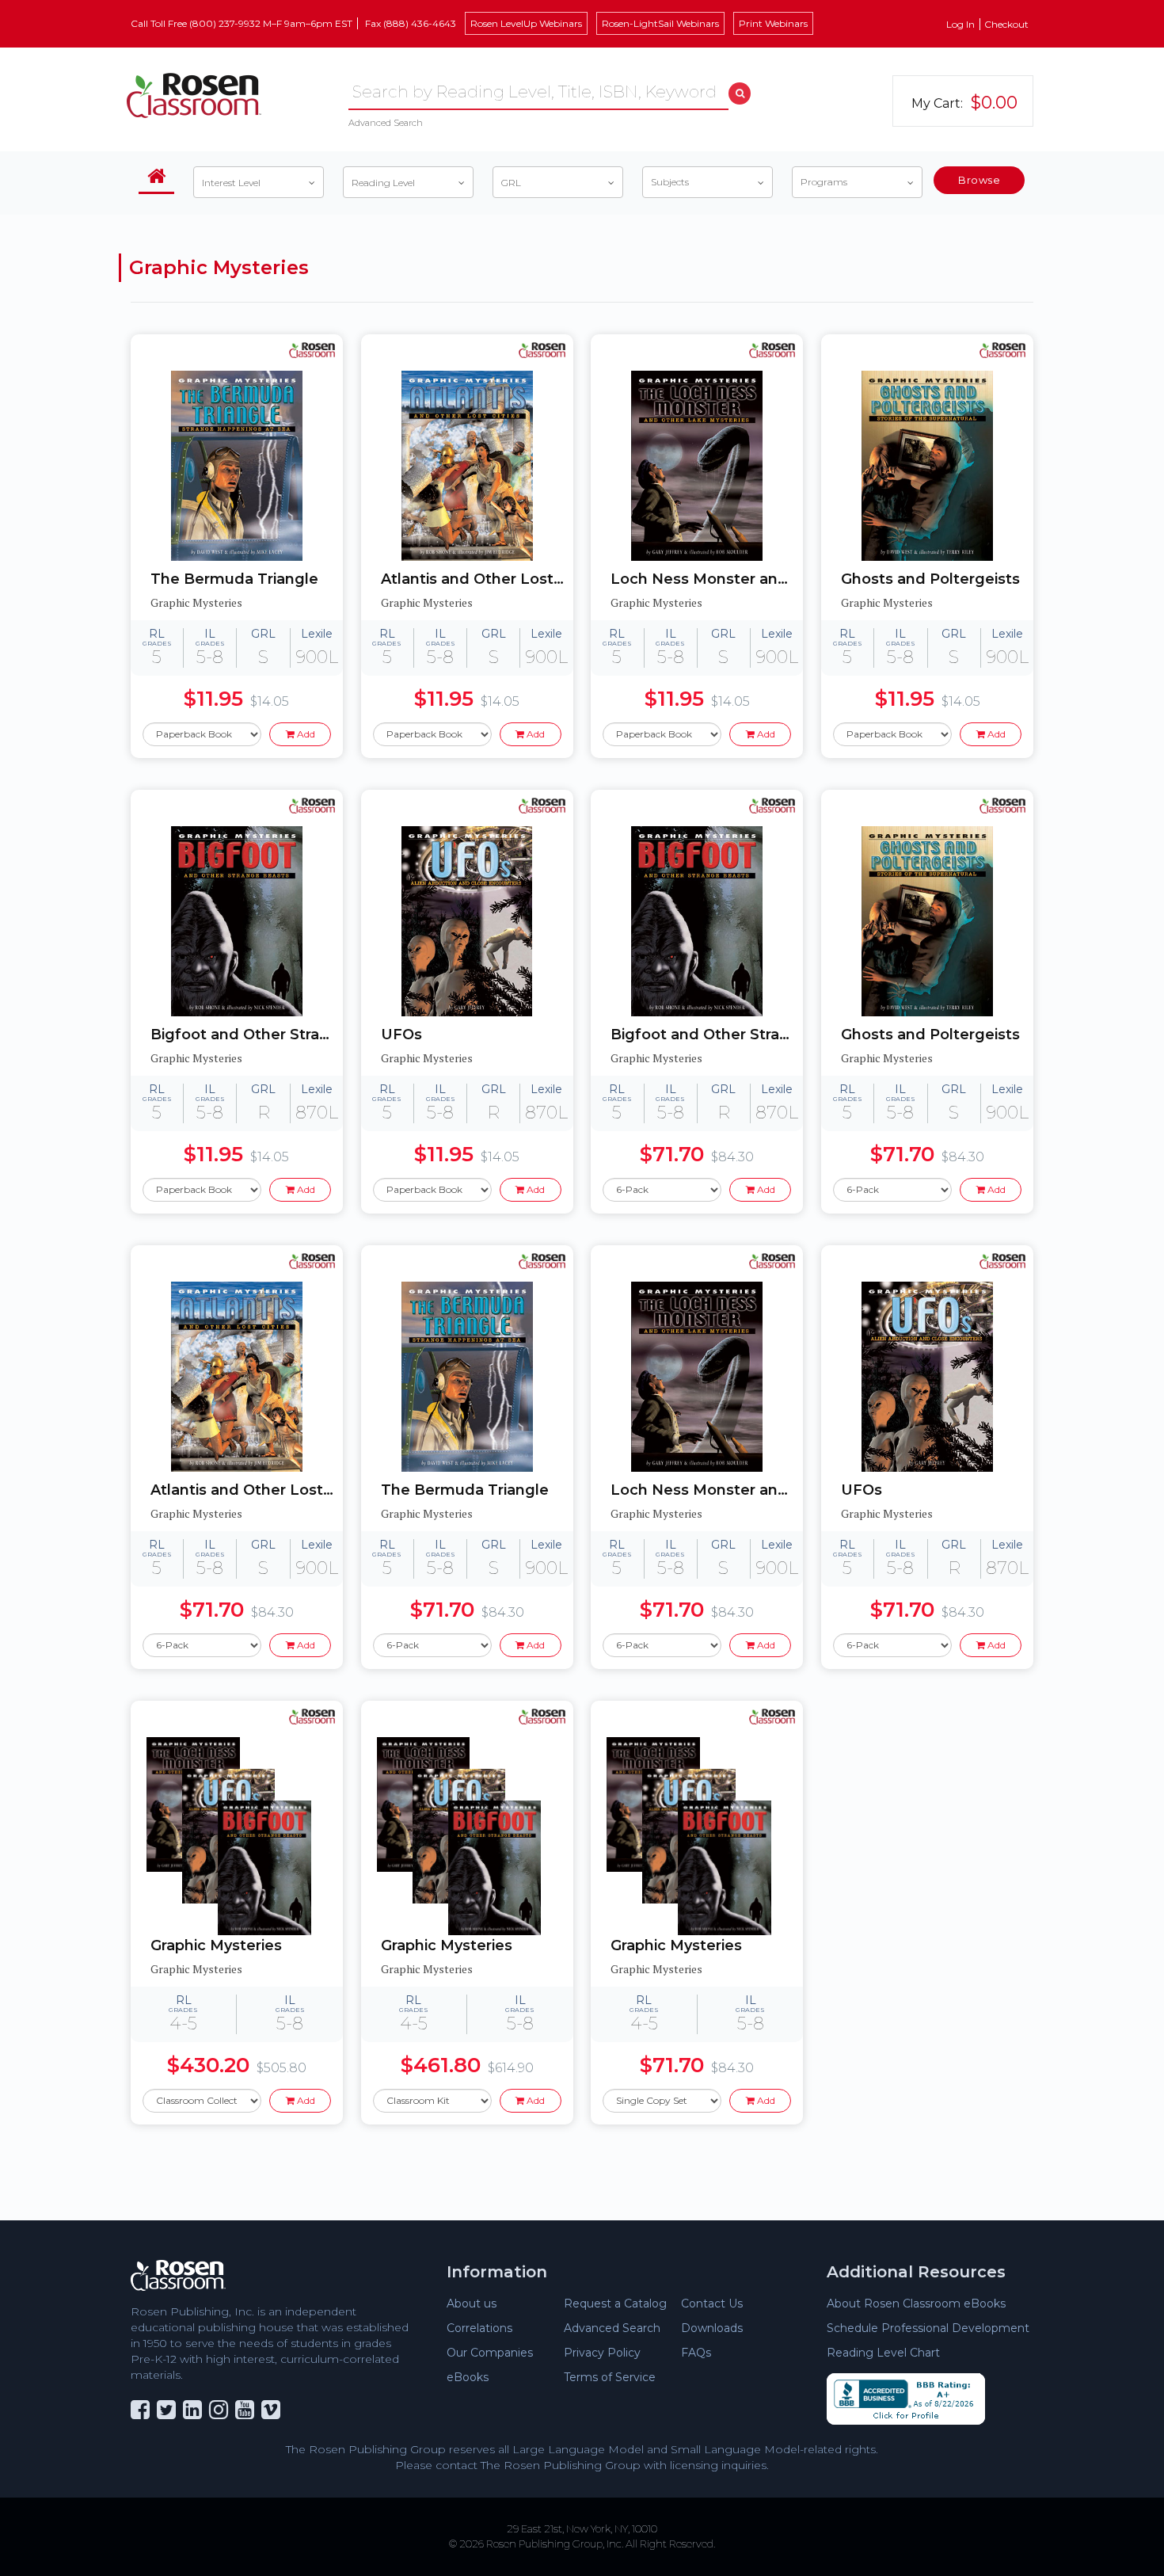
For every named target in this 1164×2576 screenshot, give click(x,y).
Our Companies (490, 2353)
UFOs (401, 1035)
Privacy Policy (602, 2353)
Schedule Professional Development (928, 2328)
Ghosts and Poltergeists (930, 579)
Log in (960, 24)
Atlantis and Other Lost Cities (477, 579)
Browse (979, 180)
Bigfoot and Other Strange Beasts (247, 1035)
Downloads (712, 2328)
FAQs (696, 2353)
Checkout (1006, 24)
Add (305, 734)
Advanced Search (386, 123)
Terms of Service (610, 2377)
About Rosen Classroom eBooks (916, 2304)
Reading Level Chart (883, 2353)
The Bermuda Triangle (234, 579)
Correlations (479, 2328)
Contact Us (712, 2304)
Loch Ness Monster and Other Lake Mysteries (707, 579)
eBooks (468, 2377)
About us (472, 2304)
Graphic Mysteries (216, 1945)
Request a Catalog (615, 2304)
